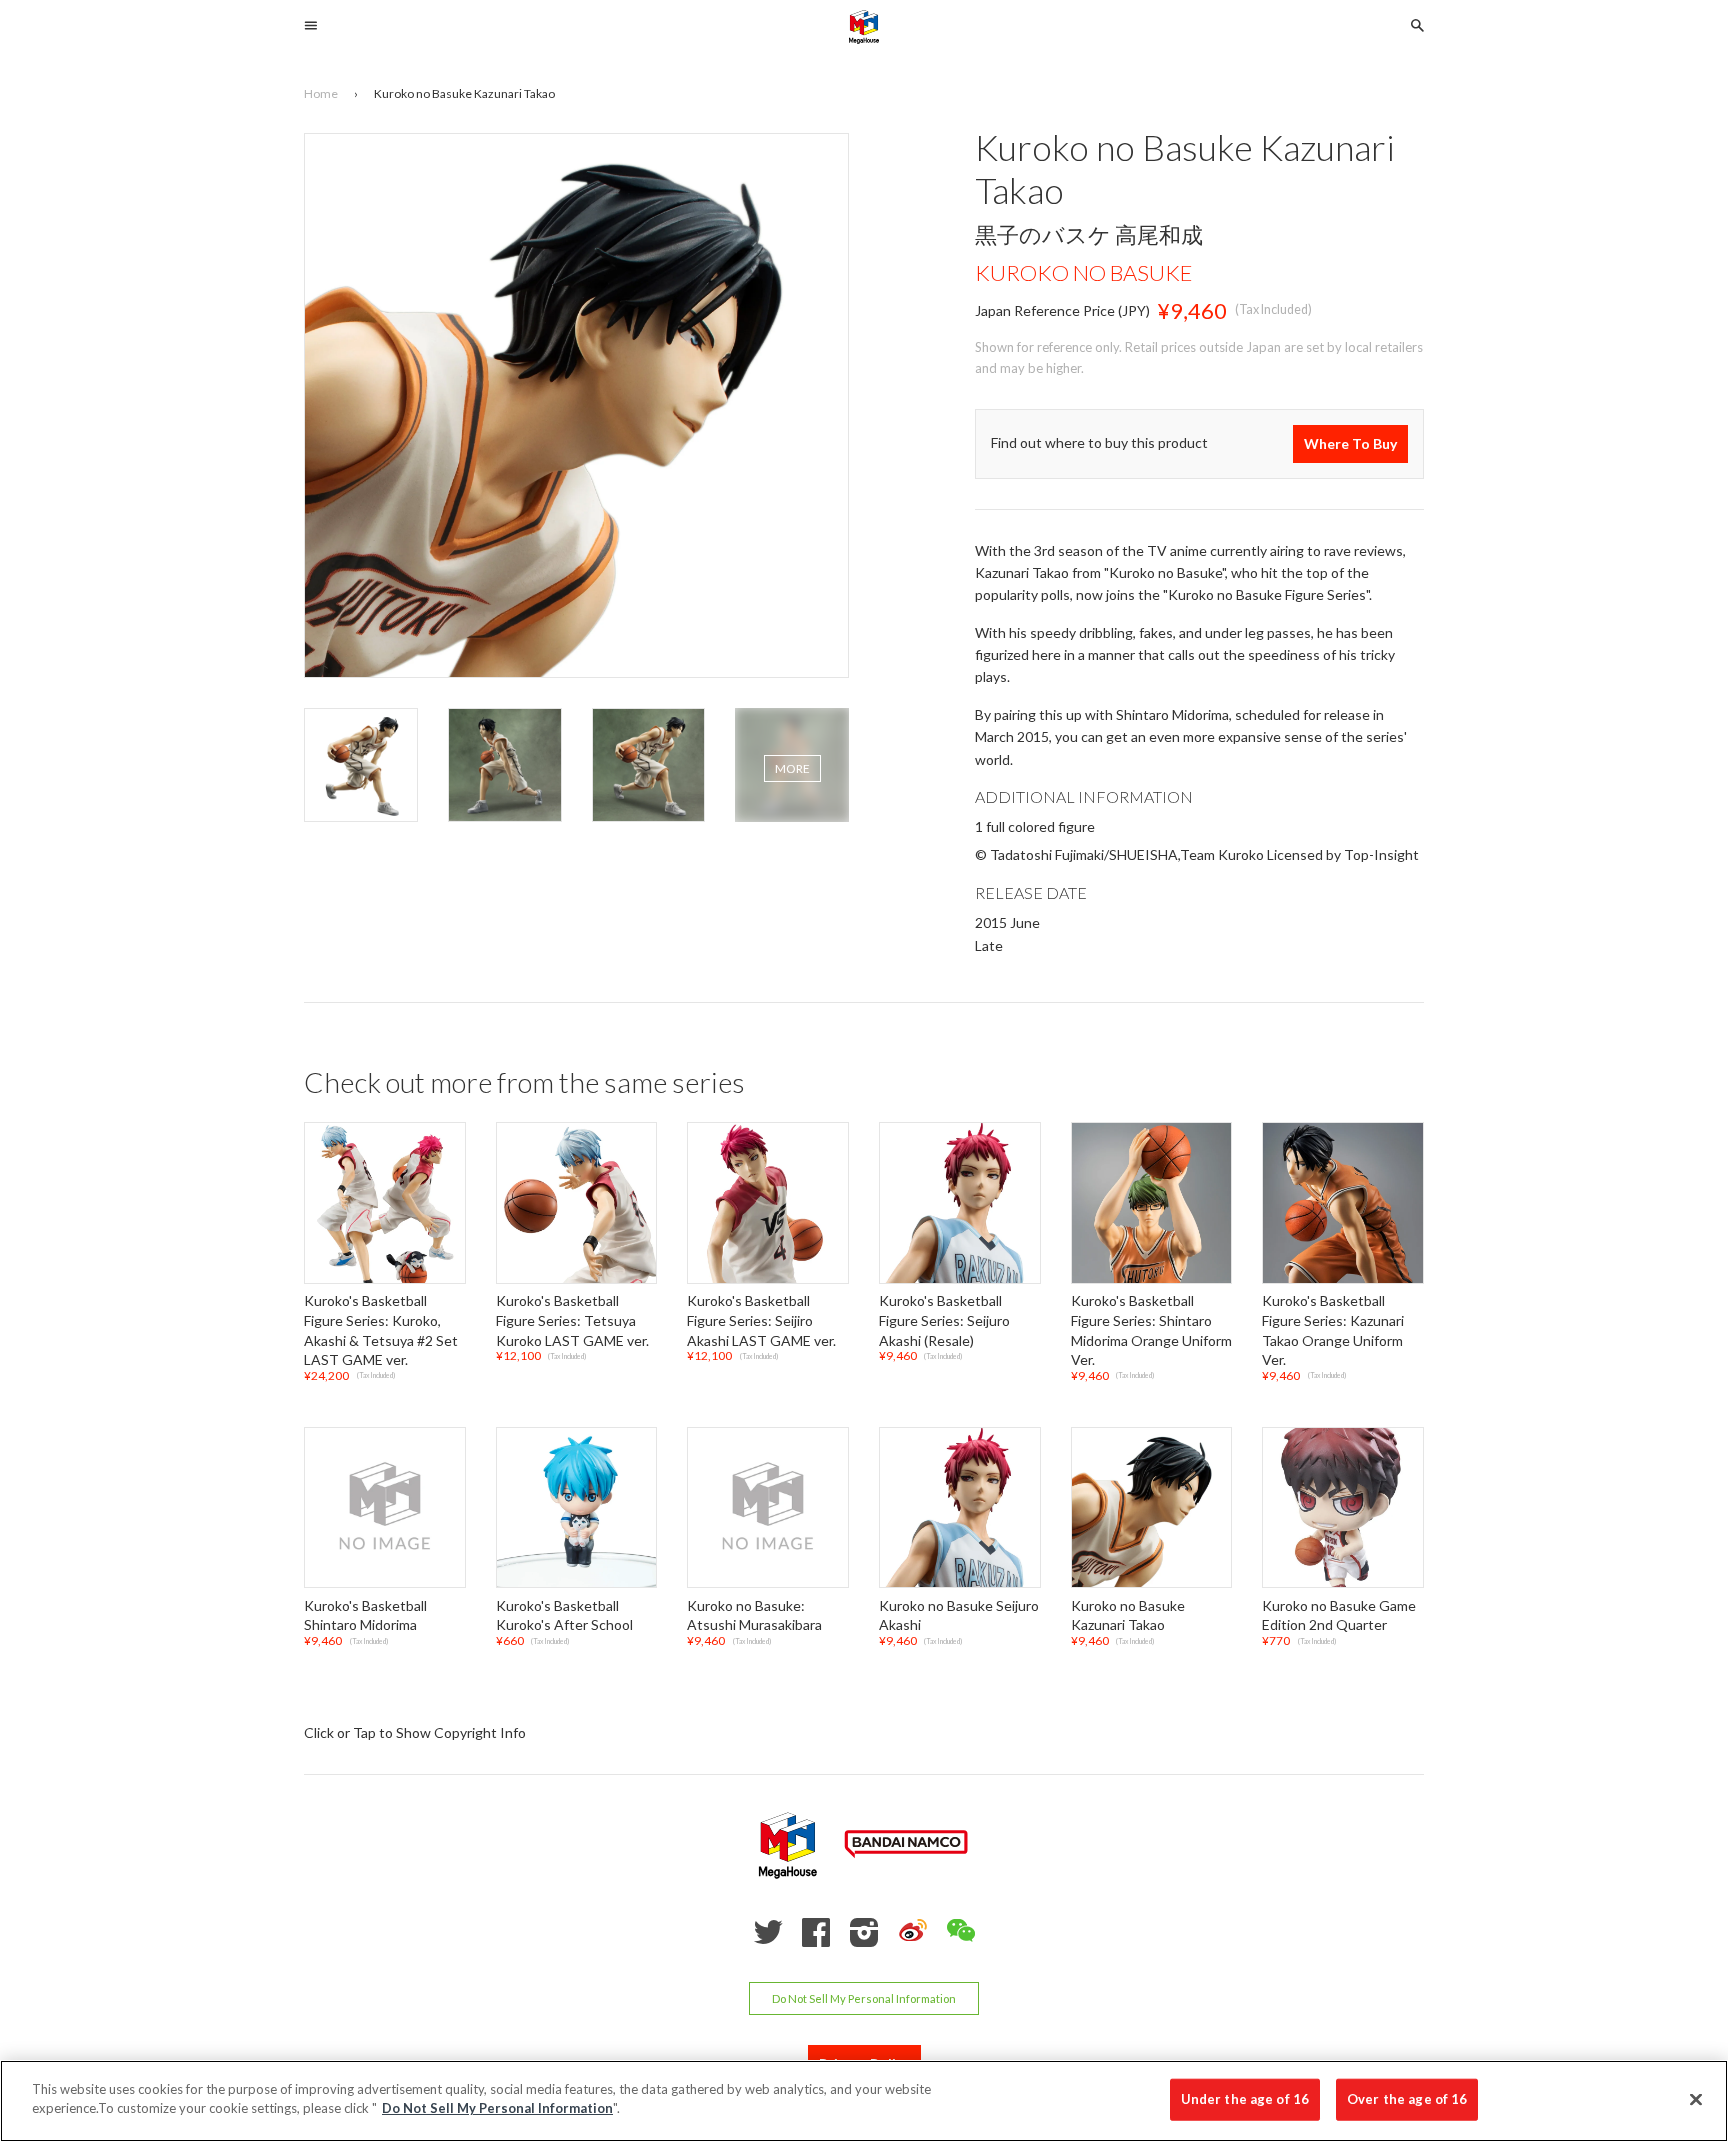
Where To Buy (1350, 443)
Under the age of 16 (1245, 2099)
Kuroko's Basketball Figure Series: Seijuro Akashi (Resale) (944, 1321)
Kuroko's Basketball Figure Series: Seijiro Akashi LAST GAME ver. (761, 1321)
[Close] (1696, 2099)
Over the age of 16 (1407, 2099)
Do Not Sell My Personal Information (864, 1998)
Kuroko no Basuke (1084, 272)
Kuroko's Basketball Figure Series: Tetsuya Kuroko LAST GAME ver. (572, 1321)
